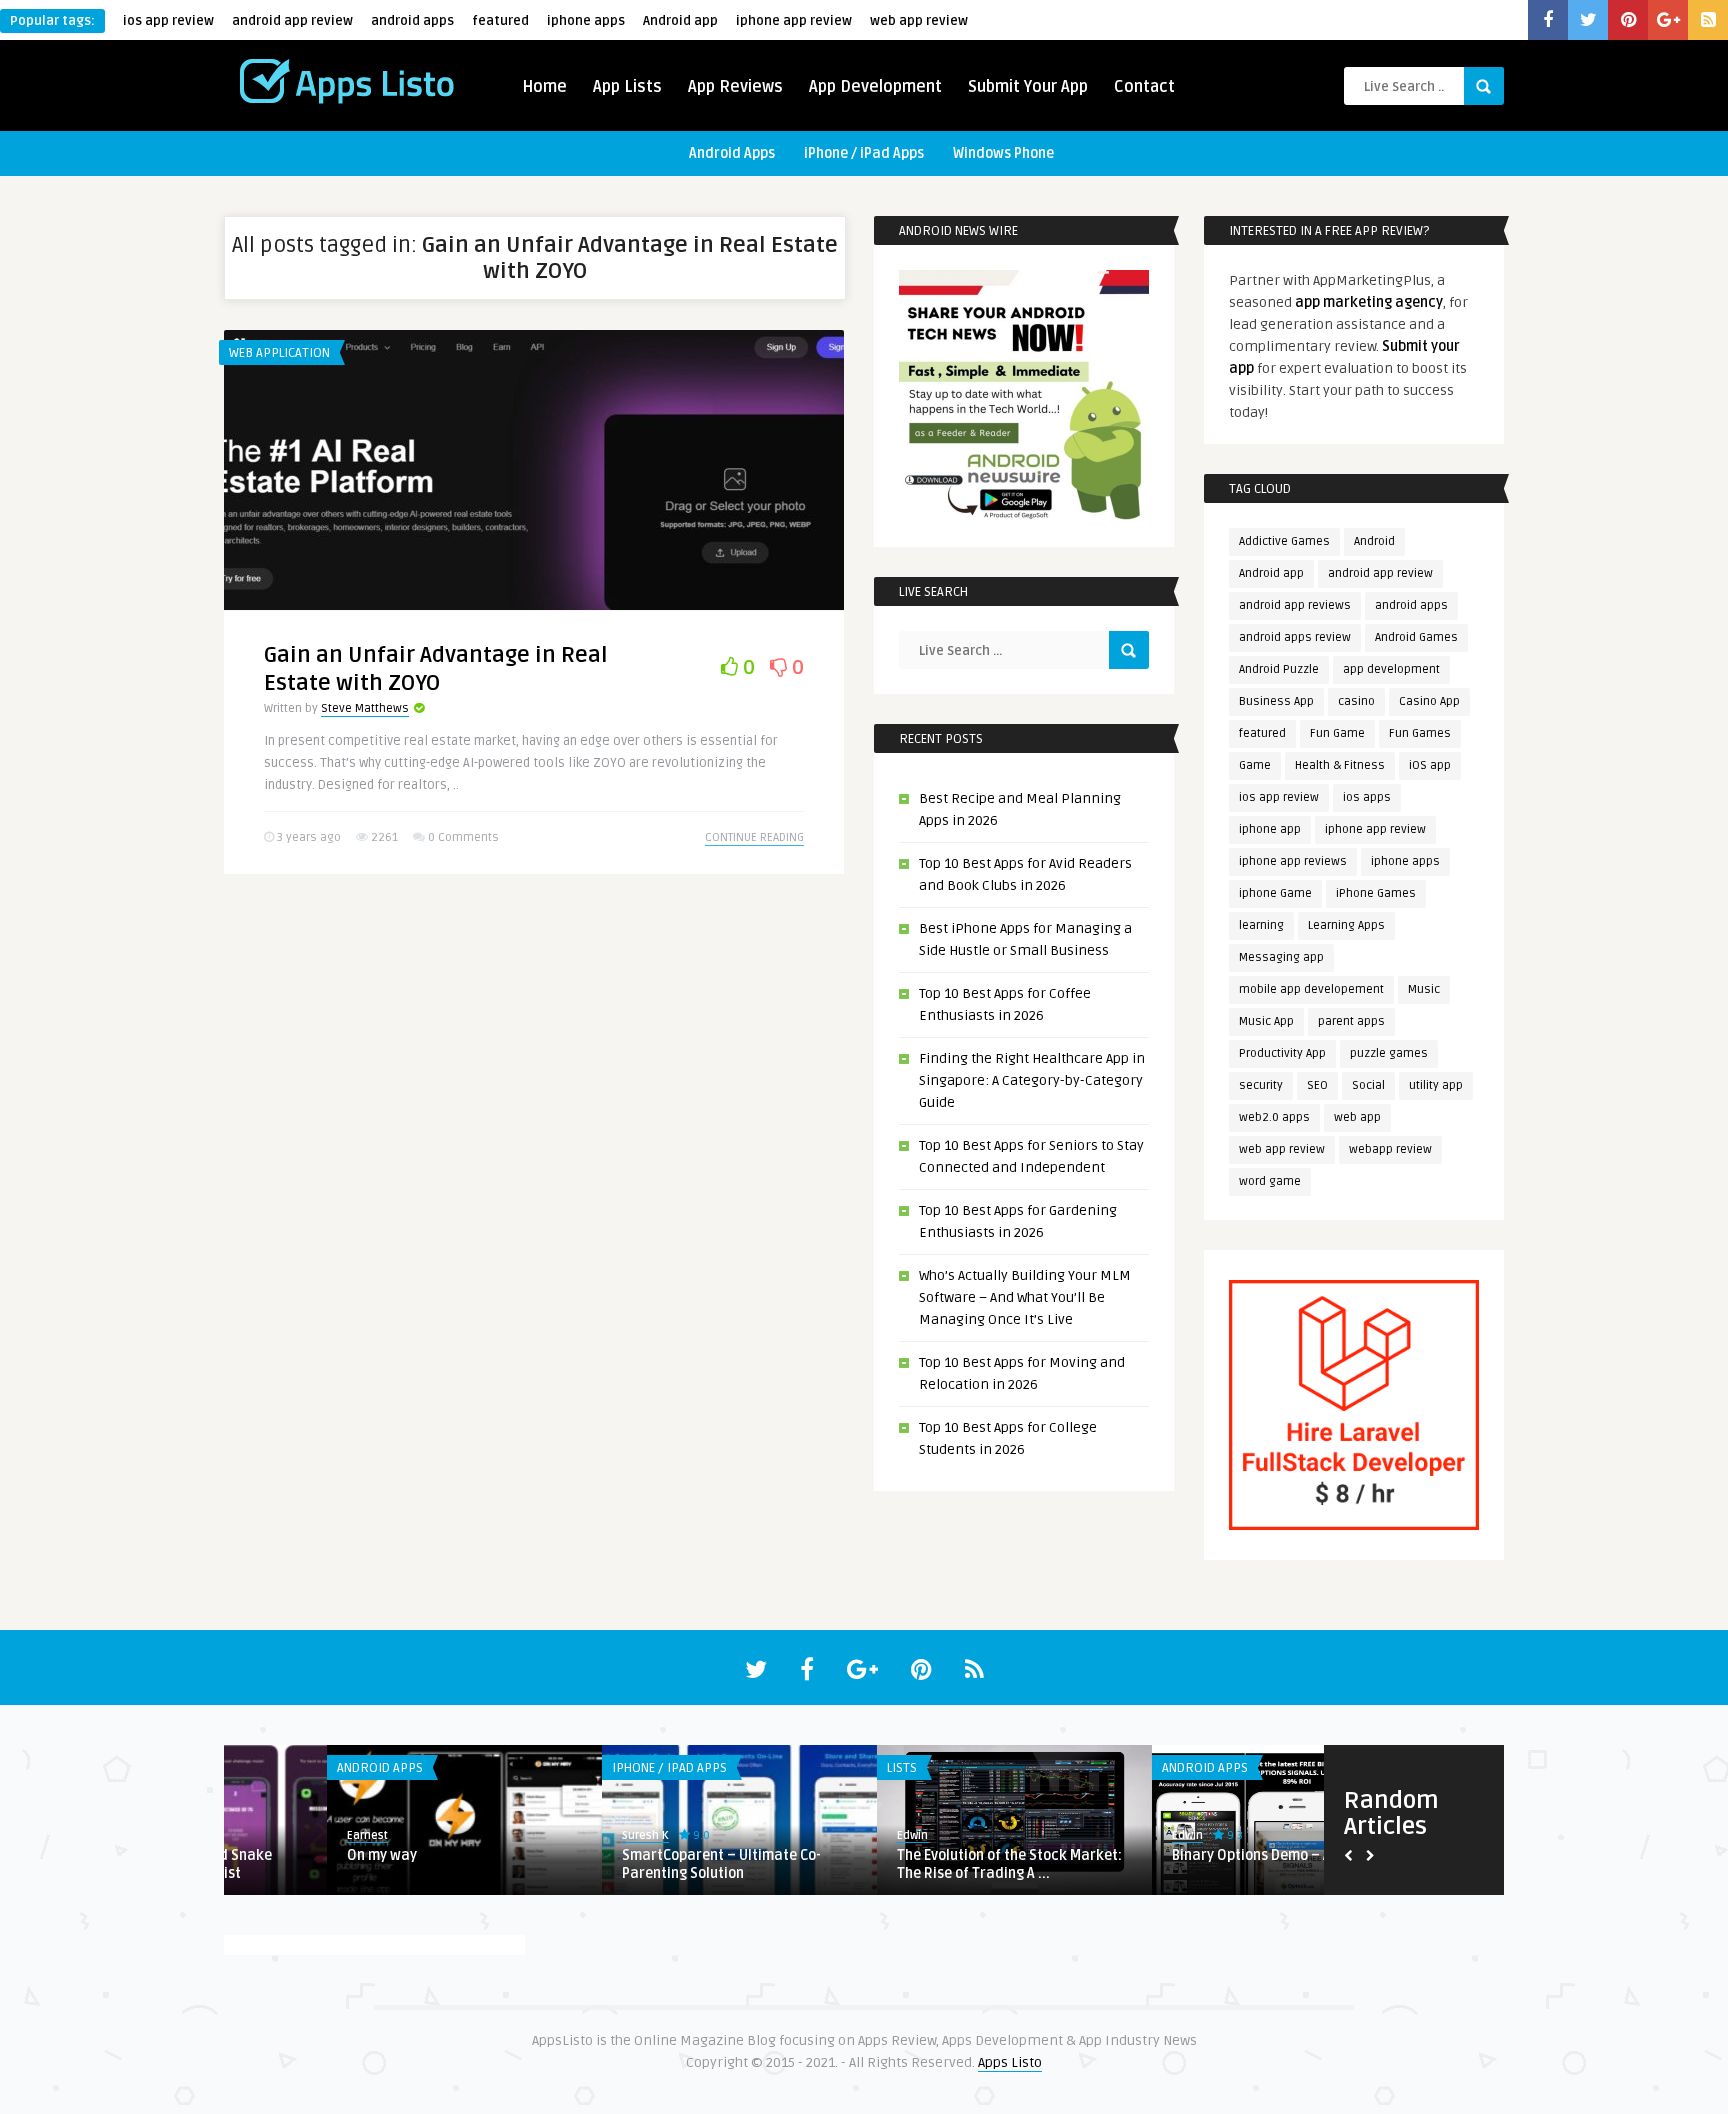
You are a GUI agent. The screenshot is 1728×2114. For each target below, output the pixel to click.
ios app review (168, 21)
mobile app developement (1311, 989)
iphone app (1270, 829)
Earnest (264, 1835)
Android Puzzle (1279, 669)
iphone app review (794, 21)
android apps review (1295, 637)
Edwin (809, 1835)
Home (544, 87)
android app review (292, 21)
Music (1424, 989)
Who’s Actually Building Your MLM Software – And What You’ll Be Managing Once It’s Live (1025, 1297)
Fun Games (1420, 733)
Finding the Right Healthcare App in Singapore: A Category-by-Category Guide (1032, 1080)
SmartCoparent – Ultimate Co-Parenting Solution (618, 1864)
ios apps (1367, 797)
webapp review (1390, 1149)
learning (1261, 925)
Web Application (279, 353)
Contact (1144, 87)
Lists (799, 1768)
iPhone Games (1376, 893)
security (1261, 1085)
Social (1368, 1085)
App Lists (627, 87)
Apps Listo (1010, 2062)
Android (1374, 541)
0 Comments (463, 837)
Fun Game (1337, 733)
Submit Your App (1028, 87)
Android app (680, 21)
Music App (1266, 1021)
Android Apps (732, 153)
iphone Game (1275, 893)
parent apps (1351, 1021)
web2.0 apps (1274, 1117)
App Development (875, 87)
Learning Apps (1346, 925)
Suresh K (542, 1835)
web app (1357, 1117)
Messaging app (1281, 957)
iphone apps (586, 21)
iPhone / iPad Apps (864, 153)
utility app (1436, 1085)
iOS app (1430, 765)
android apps (412, 21)
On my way (279, 1855)
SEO (1317, 1085)
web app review (919, 21)
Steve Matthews (365, 708)
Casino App (1429, 701)
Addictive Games (1284, 541)
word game (1270, 1181)
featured (500, 21)
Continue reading (754, 837)
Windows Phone (1003, 153)
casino (1356, 701)
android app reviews (1295, 605)
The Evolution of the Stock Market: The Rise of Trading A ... (906, 1864)
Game (1255, 765)
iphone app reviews (1293, 861)
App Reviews (735, 87)
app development (1391, 669)
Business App (1276, 701)
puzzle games (1389, 1053)
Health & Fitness (1340, 765)
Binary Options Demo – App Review (1181, 1855)
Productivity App (1282, 1053)
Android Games (1416, 637)
